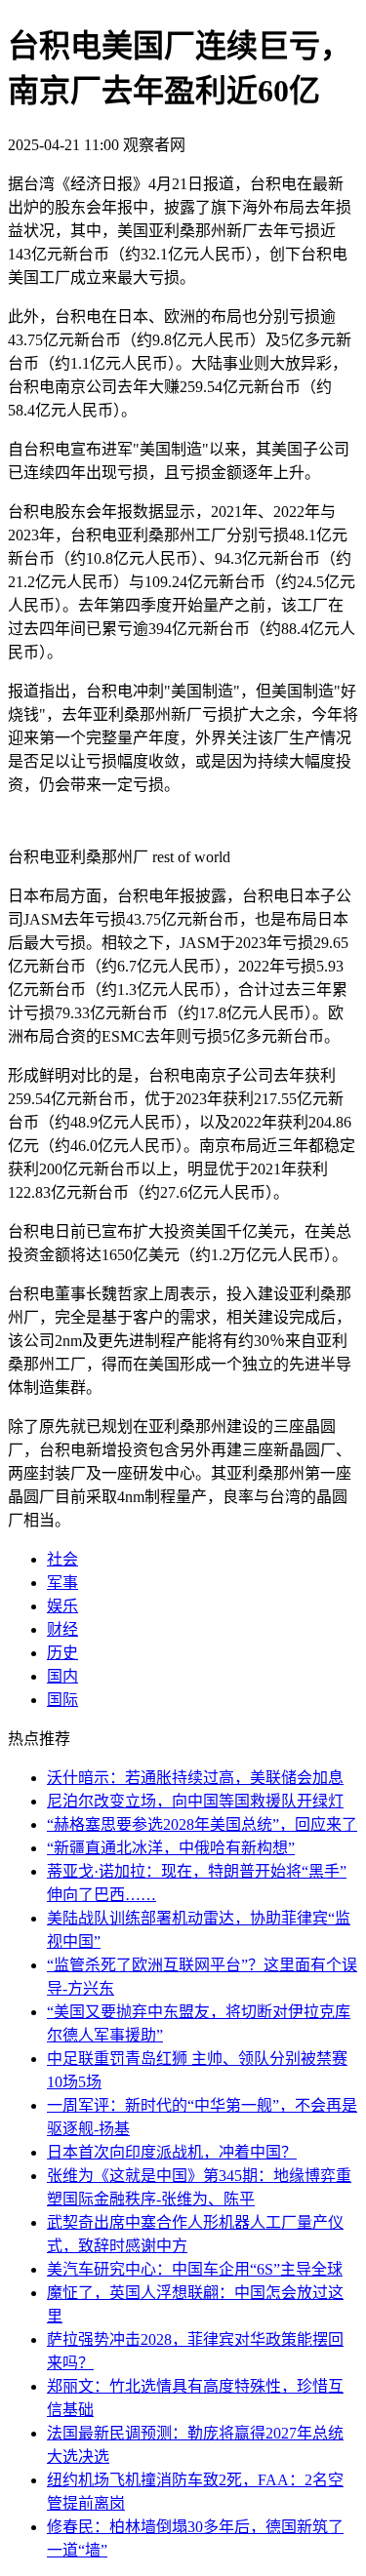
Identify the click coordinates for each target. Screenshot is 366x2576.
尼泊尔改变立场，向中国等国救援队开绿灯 (195, 1801)
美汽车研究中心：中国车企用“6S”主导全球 (195, 2269)
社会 (62, 1559)
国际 (62, 1700)
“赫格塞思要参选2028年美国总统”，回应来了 (202, 1824)
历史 (62, 1653)
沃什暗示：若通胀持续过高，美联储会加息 (195, 1778)
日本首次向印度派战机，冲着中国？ (172, 2152)
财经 (62, 1629)
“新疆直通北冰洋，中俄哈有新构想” (171, 1848)
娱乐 (62, 1606)
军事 (62, 1583)
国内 (62, 1676)
